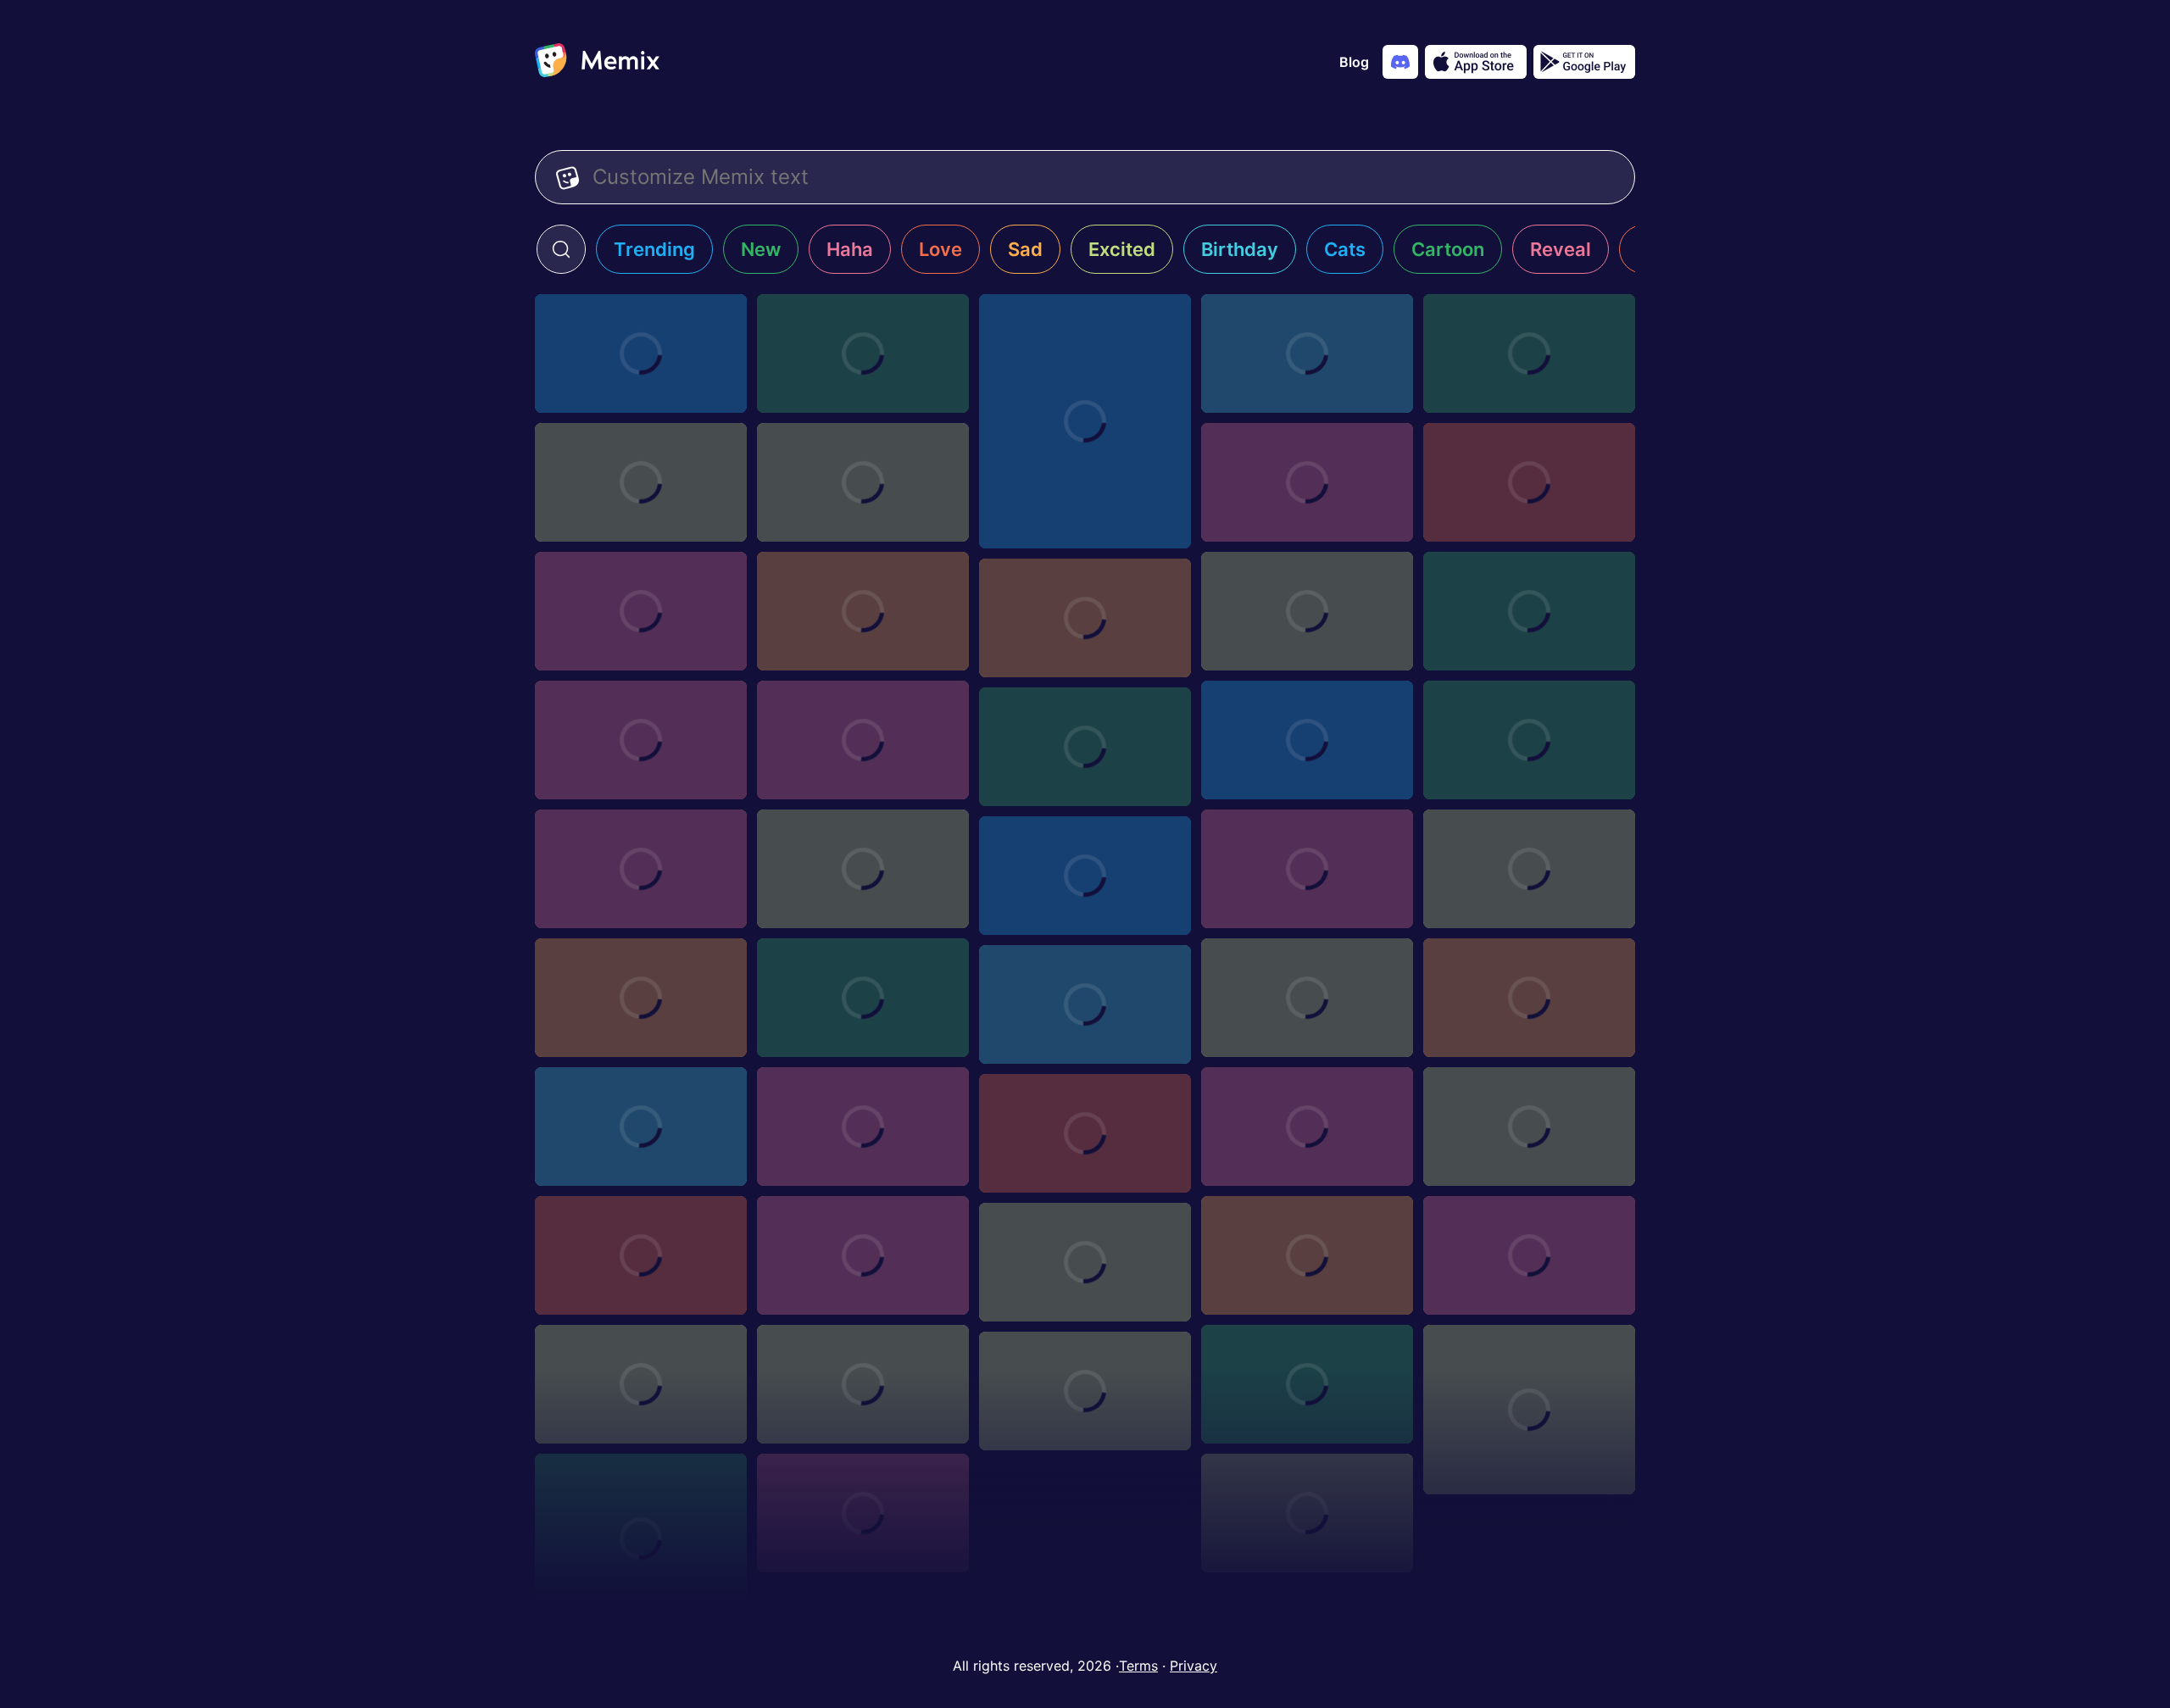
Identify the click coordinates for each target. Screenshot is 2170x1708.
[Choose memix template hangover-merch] (641, 611)
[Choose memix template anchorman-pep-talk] (1529, 869)
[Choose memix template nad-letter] (863, 740)
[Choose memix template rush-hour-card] (863, 1255)
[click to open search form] (561, 249)
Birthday (1240, 249)
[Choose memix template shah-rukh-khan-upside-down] (1307, 1513)
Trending (654, 249)
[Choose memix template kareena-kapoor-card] (863, 1384)
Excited (1122, 249)
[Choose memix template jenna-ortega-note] (641, 1384)
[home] (597, 62)
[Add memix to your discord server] (1400, 62)
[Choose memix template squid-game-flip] (1529, 740)
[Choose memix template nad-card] (641, 740)
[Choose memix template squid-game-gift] (641, 1255)
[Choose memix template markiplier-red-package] (863, 611)
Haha (850, 249)
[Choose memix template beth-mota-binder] (1307, 869)
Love (940, 249)
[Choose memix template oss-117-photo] (1307, 740)
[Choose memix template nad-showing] (1085, 618)
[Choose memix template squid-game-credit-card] (863, 998)
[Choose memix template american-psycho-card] (1529, 1127)
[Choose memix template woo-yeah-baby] (1529, 1410)
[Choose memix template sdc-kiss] (863, 1127)
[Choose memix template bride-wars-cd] (641, 998)
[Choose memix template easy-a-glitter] (1529, 353)
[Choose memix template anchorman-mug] (1529, 482)
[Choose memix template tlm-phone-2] (863, 869)
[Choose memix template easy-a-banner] (641, 482)
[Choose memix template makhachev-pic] (1307, 998)
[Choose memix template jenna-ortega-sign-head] (1307, 1255)
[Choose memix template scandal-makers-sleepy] (1085, 1133)
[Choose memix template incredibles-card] (641, 1127)
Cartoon (1448, 249)
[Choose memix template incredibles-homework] (1307, 611)
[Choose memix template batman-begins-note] (1085, 1262)
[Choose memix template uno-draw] (1085, 1004)
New (761, 249)
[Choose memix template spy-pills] (1085, 747)
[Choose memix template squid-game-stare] (641, 869)
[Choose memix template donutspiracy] (1085, 421)
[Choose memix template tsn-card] (1529, 998)
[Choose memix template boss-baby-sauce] (1085, 876)
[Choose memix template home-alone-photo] (1307, 353)
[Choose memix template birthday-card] (1529, 1255)
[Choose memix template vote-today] (1307, 482)
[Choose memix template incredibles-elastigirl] (1529, 611)
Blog (1354, 62)
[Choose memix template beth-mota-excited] (863, 353)
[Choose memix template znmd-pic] (863, 1513)
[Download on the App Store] (1476, 62)
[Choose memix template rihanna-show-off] (641, 1538)
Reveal (1561, 249)
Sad (1025, 249)
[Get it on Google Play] (1584, 62)
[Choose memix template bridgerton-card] (1307, 1384)
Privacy (1193, 1666)
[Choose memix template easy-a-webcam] (863, 482)
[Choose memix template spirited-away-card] (1085, 1391)
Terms (1138, 1666)
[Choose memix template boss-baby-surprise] (641, 353)
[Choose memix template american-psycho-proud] (1307, 1127)
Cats (1345, 249)
